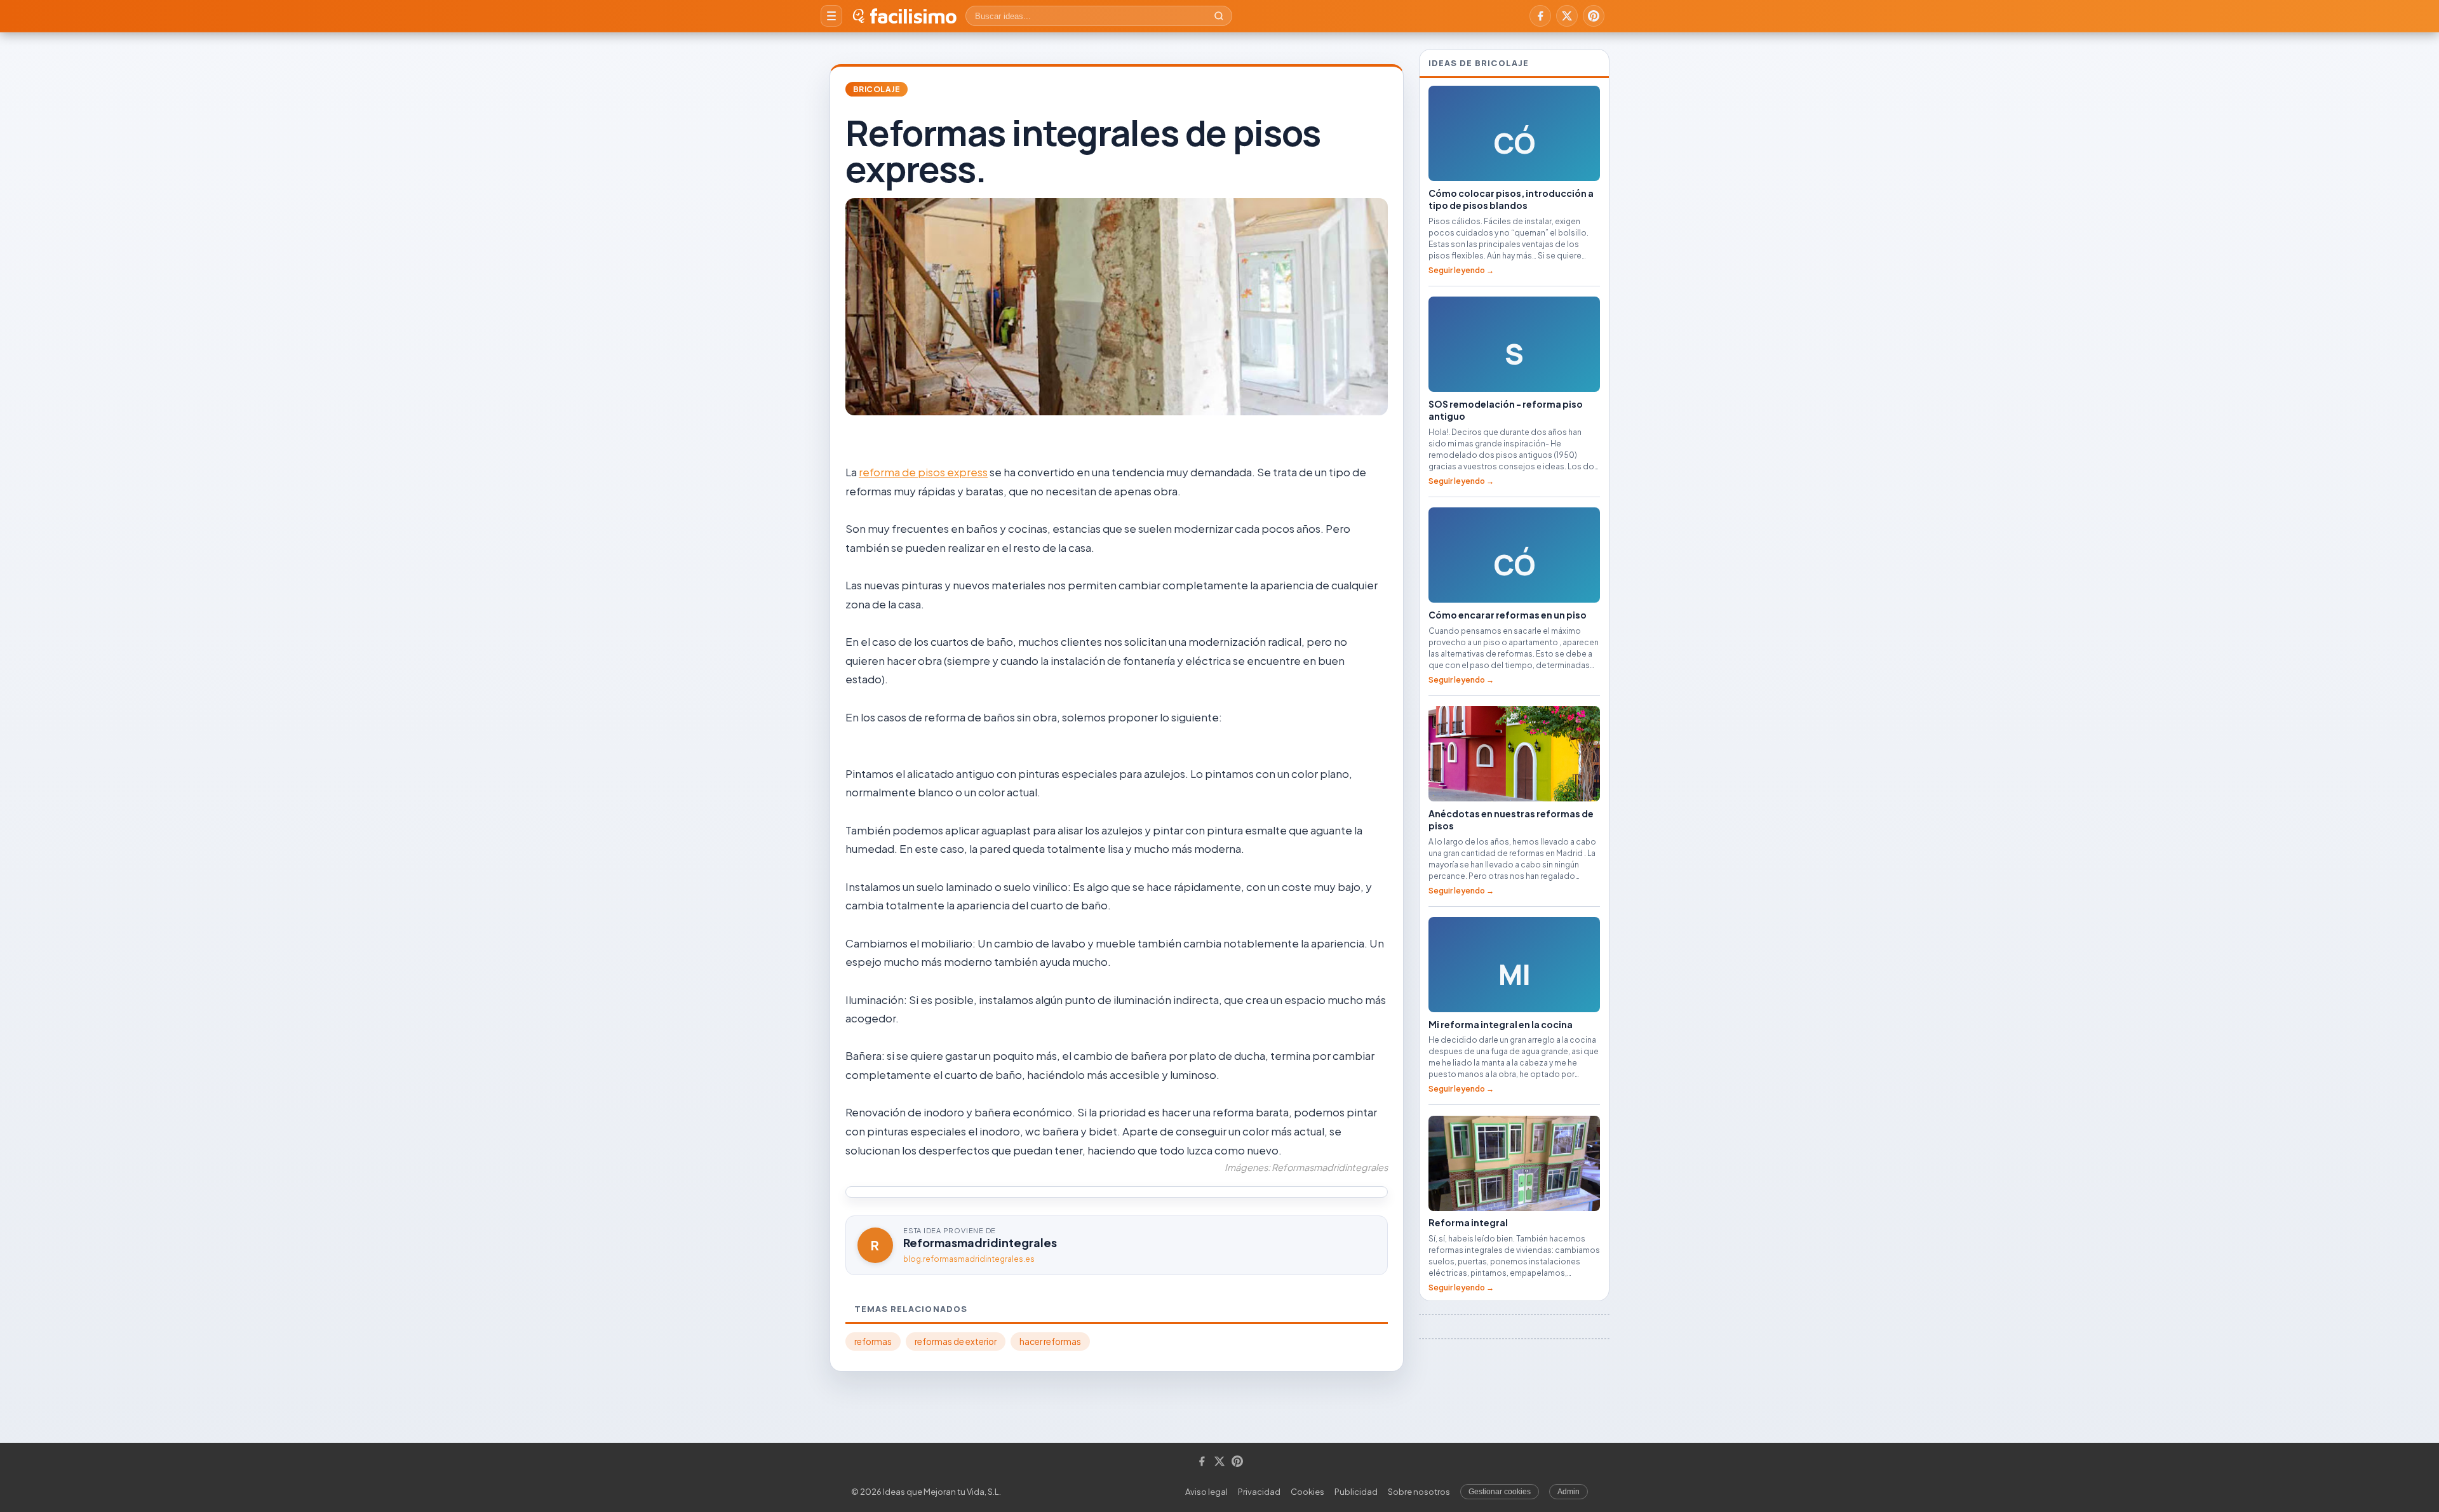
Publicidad (1356, 1492)
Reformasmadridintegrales (980, 1242)
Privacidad (1259, 1492)
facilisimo (913, 16)
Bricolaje (877, 89)
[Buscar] (1219, 16)
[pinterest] (1594, 16)
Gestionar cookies (1500, 1492)
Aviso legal (1206, 1492)
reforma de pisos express (923, 472)
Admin (1569, 1492)
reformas (873, 1341)
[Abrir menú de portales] (831, 16)
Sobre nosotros (1419, 1492)
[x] (1567, 16)
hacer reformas (1050, 1341)
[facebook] (1540, 16)
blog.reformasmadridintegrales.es (969, 1259)
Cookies (1307, 1492)
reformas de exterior (956, 1341)
